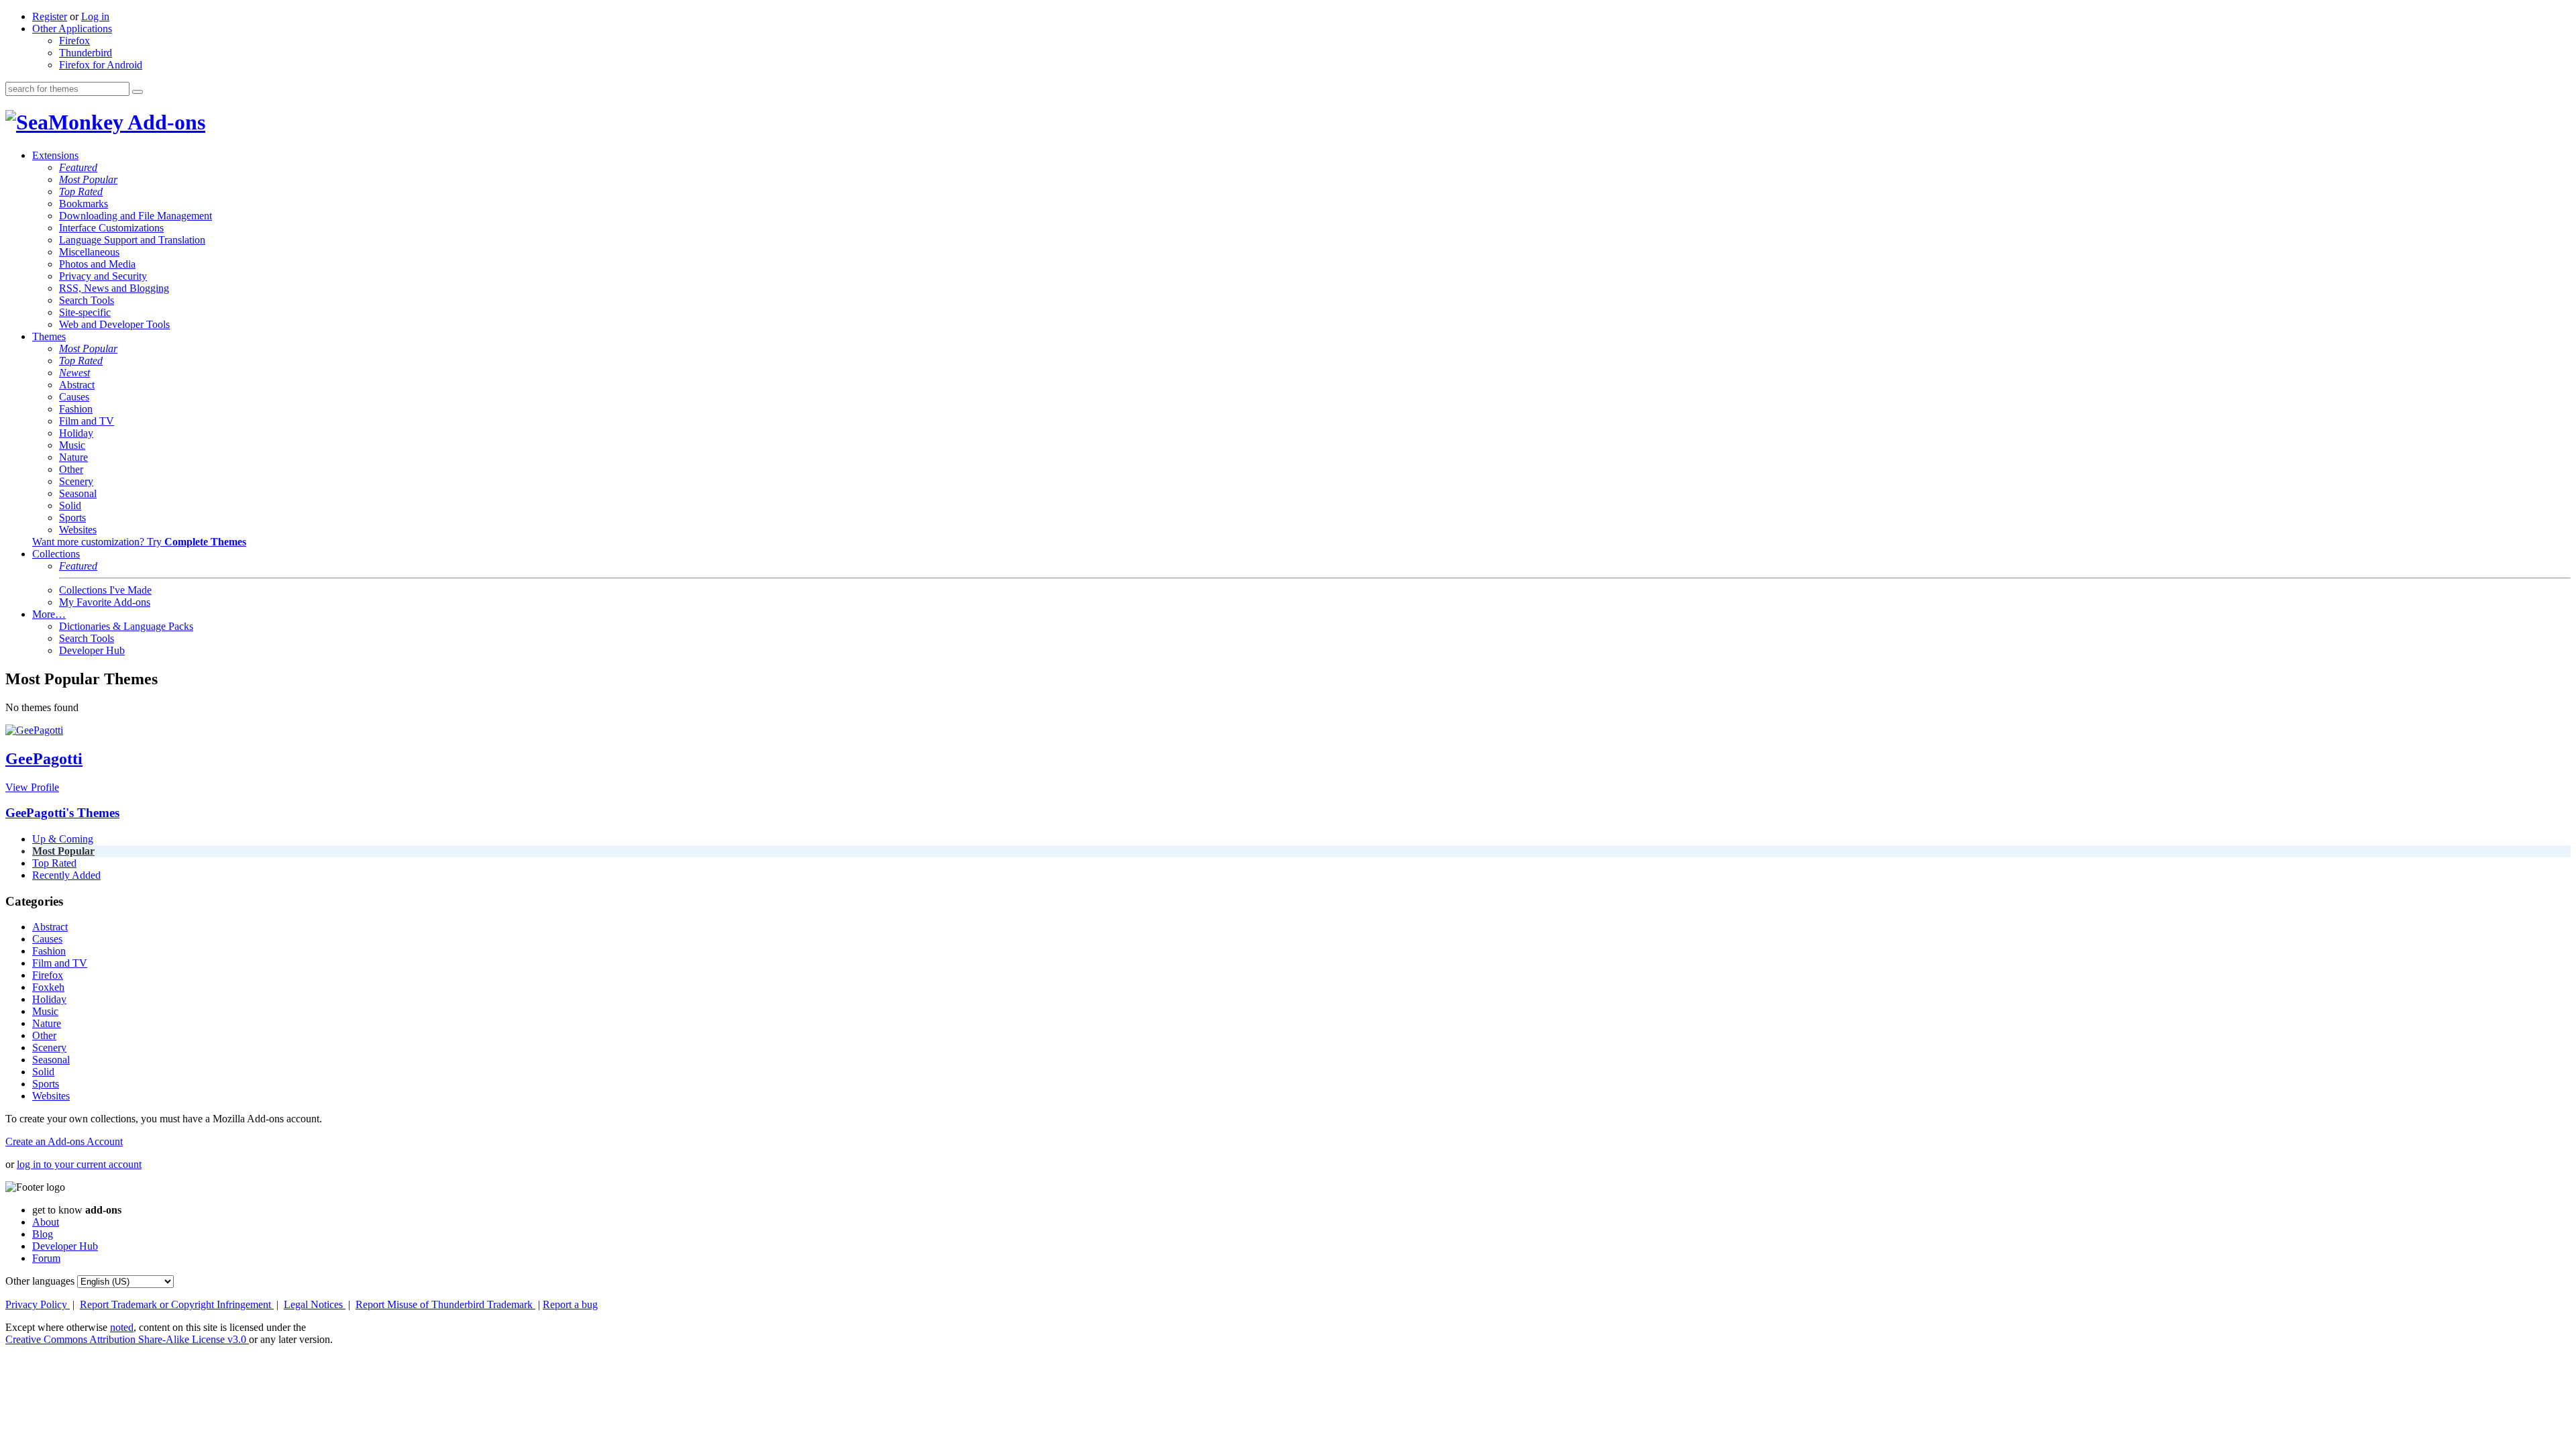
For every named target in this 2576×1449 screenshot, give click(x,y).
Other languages (40, 1281)
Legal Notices (315, 1304)
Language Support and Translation (132, 240)
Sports (72, 518)
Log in (95, 16)
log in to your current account (79, 1164)
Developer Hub (92, 650)
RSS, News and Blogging (114, 288)
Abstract (77, 385)
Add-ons (164, 122)
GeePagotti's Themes (62, 813)
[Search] (138, 92)
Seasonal (78, 493)
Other (71, 469)
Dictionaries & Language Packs (126, 626)
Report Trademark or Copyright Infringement (177, 1304)
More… (49, 614)
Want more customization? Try (139, 542)
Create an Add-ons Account (64, 1141)
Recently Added (66, 875)
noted (122, 1327)
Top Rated (81, 192)
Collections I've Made (105, 590)
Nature (73, 457)
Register (50, 16)
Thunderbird (86, 53)
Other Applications (72, 29)
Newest (74, 373)
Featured (78, 167)
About (46, 1222)
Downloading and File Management (136, 216)
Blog (43, 1234)
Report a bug (570, 1304)
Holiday (76, 433)
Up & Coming (63, 839)
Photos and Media (97, 264)
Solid (70, 505)
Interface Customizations (111, 228)
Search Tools (87, 300)
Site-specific (85, 312)
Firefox (74, 41)
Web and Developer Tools (114, 324)
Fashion (76, 409)
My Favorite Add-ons (105, 602)
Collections (56, 554)
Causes (74, 397)
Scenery (76, 481)
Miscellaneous (89, 252)
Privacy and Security (103, 276)
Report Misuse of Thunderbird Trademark (445, 1304)
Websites (78, 530)
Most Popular (88, 179)
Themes (49, 336)
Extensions (55, 155)
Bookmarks (84, 204)
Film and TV (87, 421)
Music (72, 445)
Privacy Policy (38, 1304)
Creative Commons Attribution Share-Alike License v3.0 (127, 1339)
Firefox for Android (101, 65)
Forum (46, 1258)
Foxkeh (48, 987)
